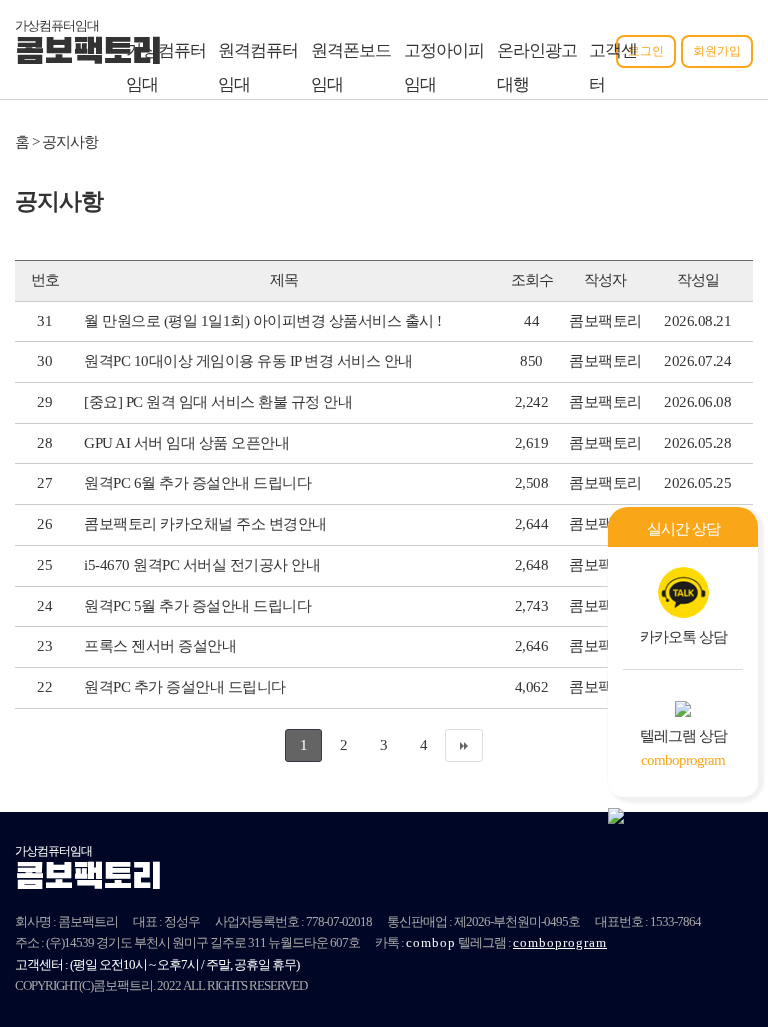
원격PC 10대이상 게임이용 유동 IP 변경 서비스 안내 (248, 361)
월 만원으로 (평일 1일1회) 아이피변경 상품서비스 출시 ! (263, 321)
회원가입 (717, 51)
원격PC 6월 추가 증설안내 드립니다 (197, 483)
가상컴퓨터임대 (166, 67)
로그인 (646, 51)
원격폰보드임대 (351, 67)
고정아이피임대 (444, 67)
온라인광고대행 (537, 67)
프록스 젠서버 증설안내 (160, 646)
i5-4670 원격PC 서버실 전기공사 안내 (202, 565)
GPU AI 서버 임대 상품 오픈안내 (186, 443)
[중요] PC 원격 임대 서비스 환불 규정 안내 (218, 402)
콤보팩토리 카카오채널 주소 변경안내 (205, 524)
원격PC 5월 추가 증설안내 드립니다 (197, 606)
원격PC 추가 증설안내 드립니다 (185, 687)
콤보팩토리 (88, 54)
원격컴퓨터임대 (258, 67)
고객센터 (613, 67)
